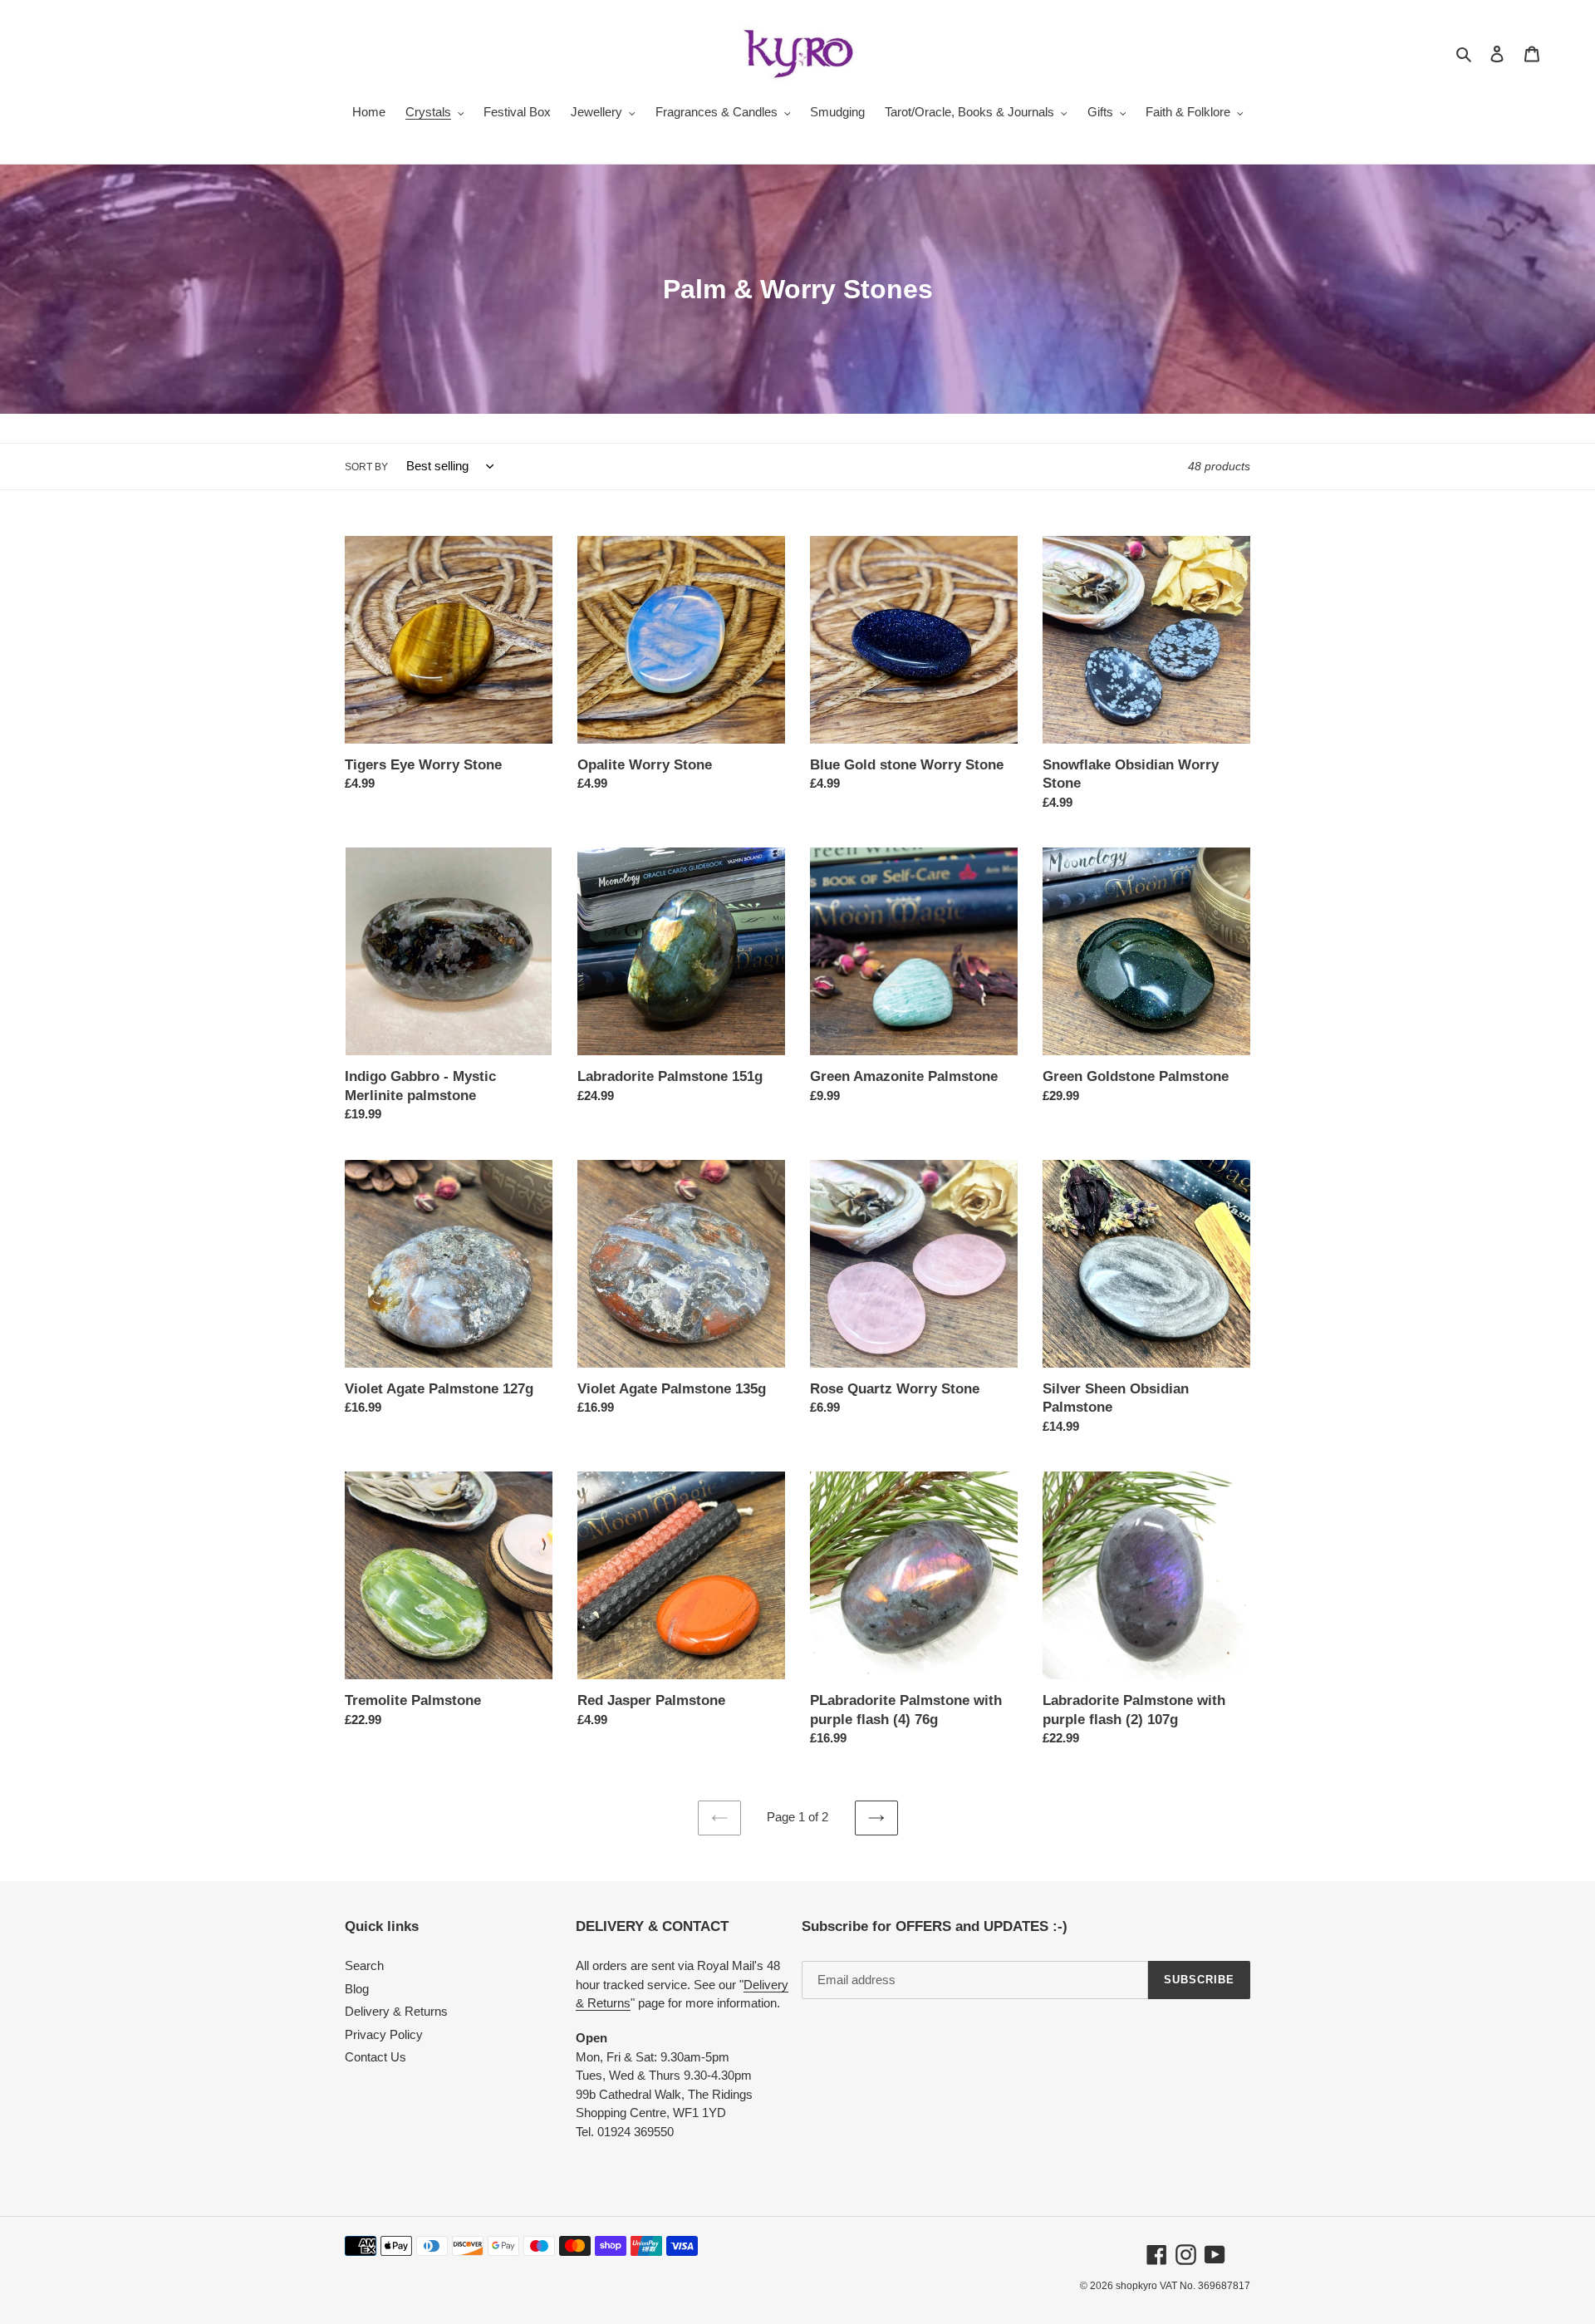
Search (364, 1965)
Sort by (366, 467)
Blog (357, 1989)
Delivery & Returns (396, 2011)
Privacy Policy (384, 2034)
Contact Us (375, 2057)
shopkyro (1136, 2286)
